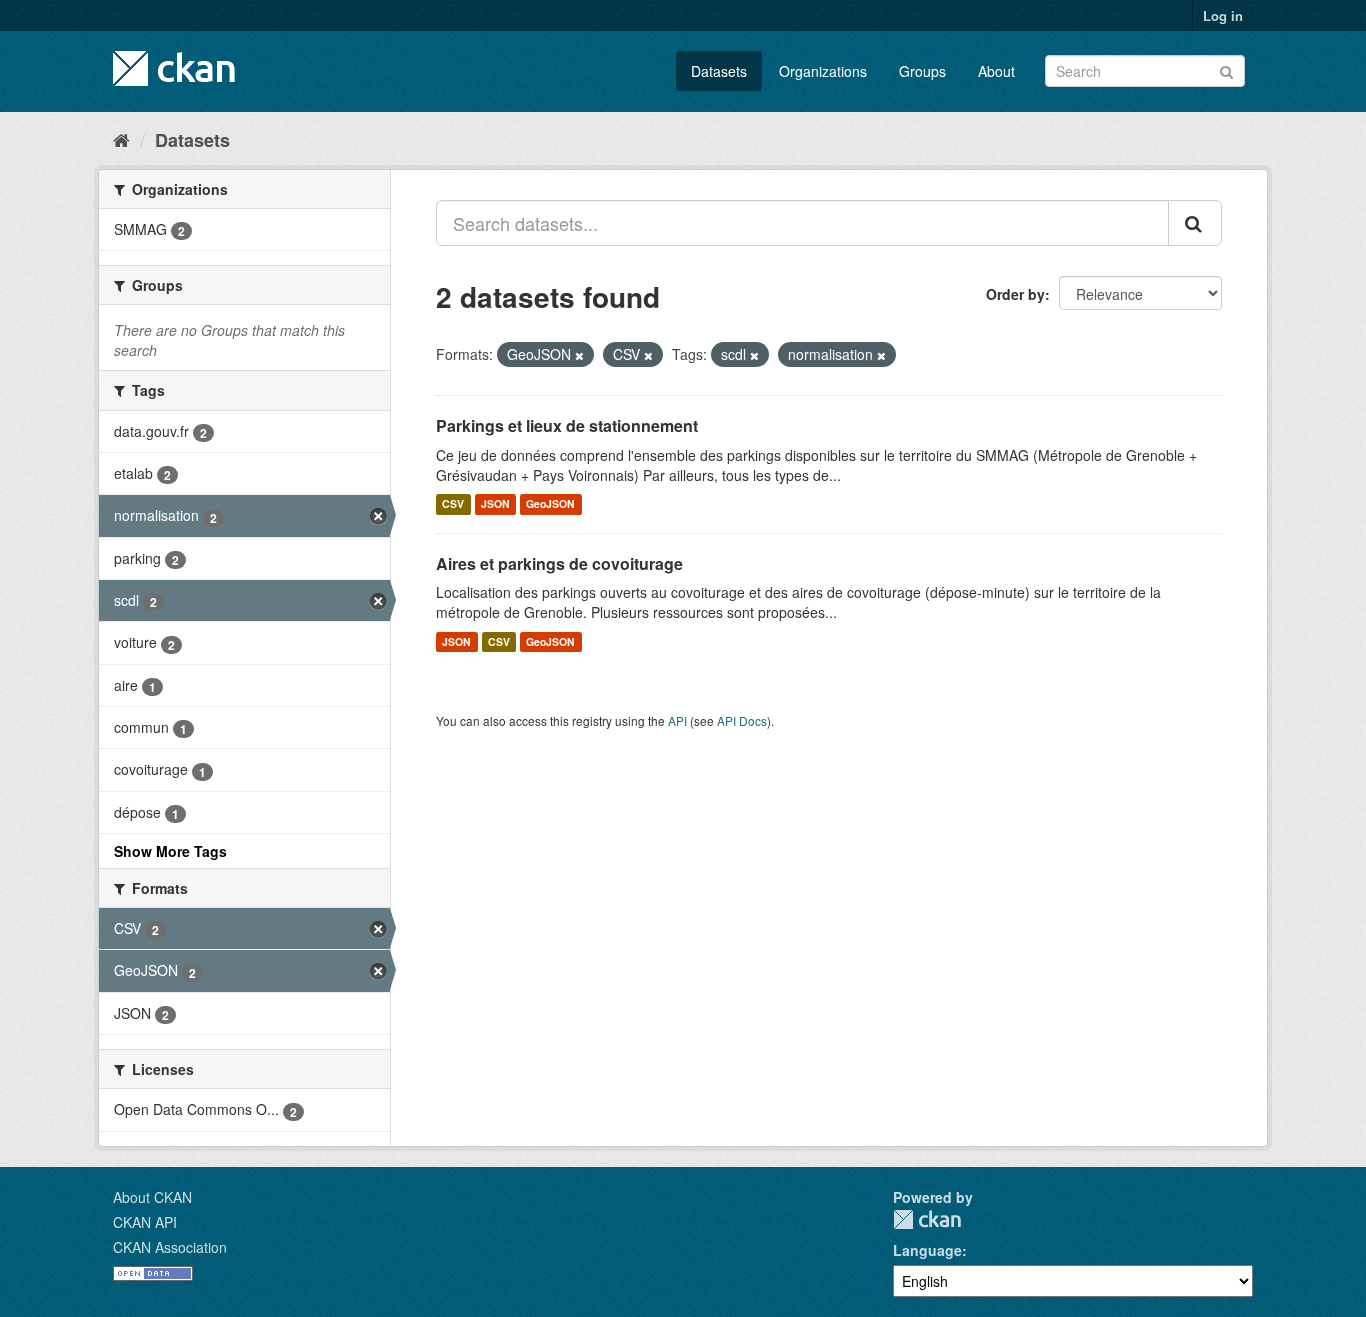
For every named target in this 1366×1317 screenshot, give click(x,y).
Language (927, 1250)
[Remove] (579, 355)
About (996, 71)
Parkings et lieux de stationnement (567, 425)
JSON (495, 504)
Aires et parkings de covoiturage (559, 563)
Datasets (719, 71)
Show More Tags (170, 851)
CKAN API (145, 1222)
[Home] (121, 139)
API (677, 720)
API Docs (742, 720)
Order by (1015, 294)
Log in (1223, 15)
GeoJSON (550, 504)
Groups (922, 71)
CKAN (927, 1219)
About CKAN (152, 1197)
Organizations (823, 71)
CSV (453, 504)
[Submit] (1226, 69)
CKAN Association (170, 1247)
